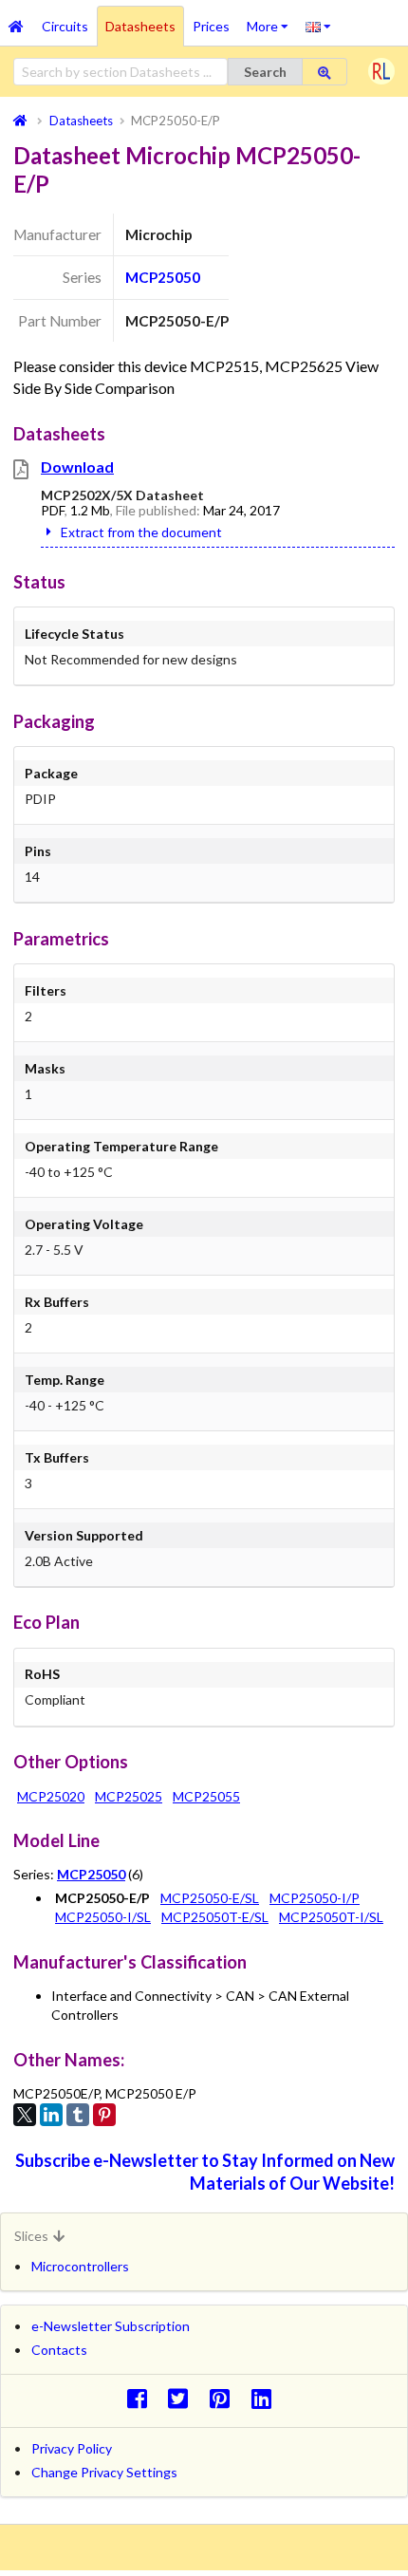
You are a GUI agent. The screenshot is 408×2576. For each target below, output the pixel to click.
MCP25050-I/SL (103, 1917)
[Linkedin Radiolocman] (266, 2398)
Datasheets (140, 26)
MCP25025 (129, 1796)
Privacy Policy (72, 2448)
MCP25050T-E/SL (215, 1917)
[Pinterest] (104, 2115)
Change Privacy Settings (104, 2472)
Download (77, 467)
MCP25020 (51, 1796)
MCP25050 (163, 277)
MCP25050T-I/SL (331, 1917)
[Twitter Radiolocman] (184, 2398)
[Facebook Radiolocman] (142, 2398)
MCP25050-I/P (315, 1898)
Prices (211, 26)
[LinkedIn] (51, 2115)
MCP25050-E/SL (210, 1898)
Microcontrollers (80, 2266)
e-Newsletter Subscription (111, 2326)
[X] (25, 2115)
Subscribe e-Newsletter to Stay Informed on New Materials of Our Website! (205, 2171)
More (272, 20)
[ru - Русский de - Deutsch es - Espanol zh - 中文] (318, 26)
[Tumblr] (78, 2115)
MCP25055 (206, 1796)
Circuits (65, 26)
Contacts (59, 2350)
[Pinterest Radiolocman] (225, 2398)
